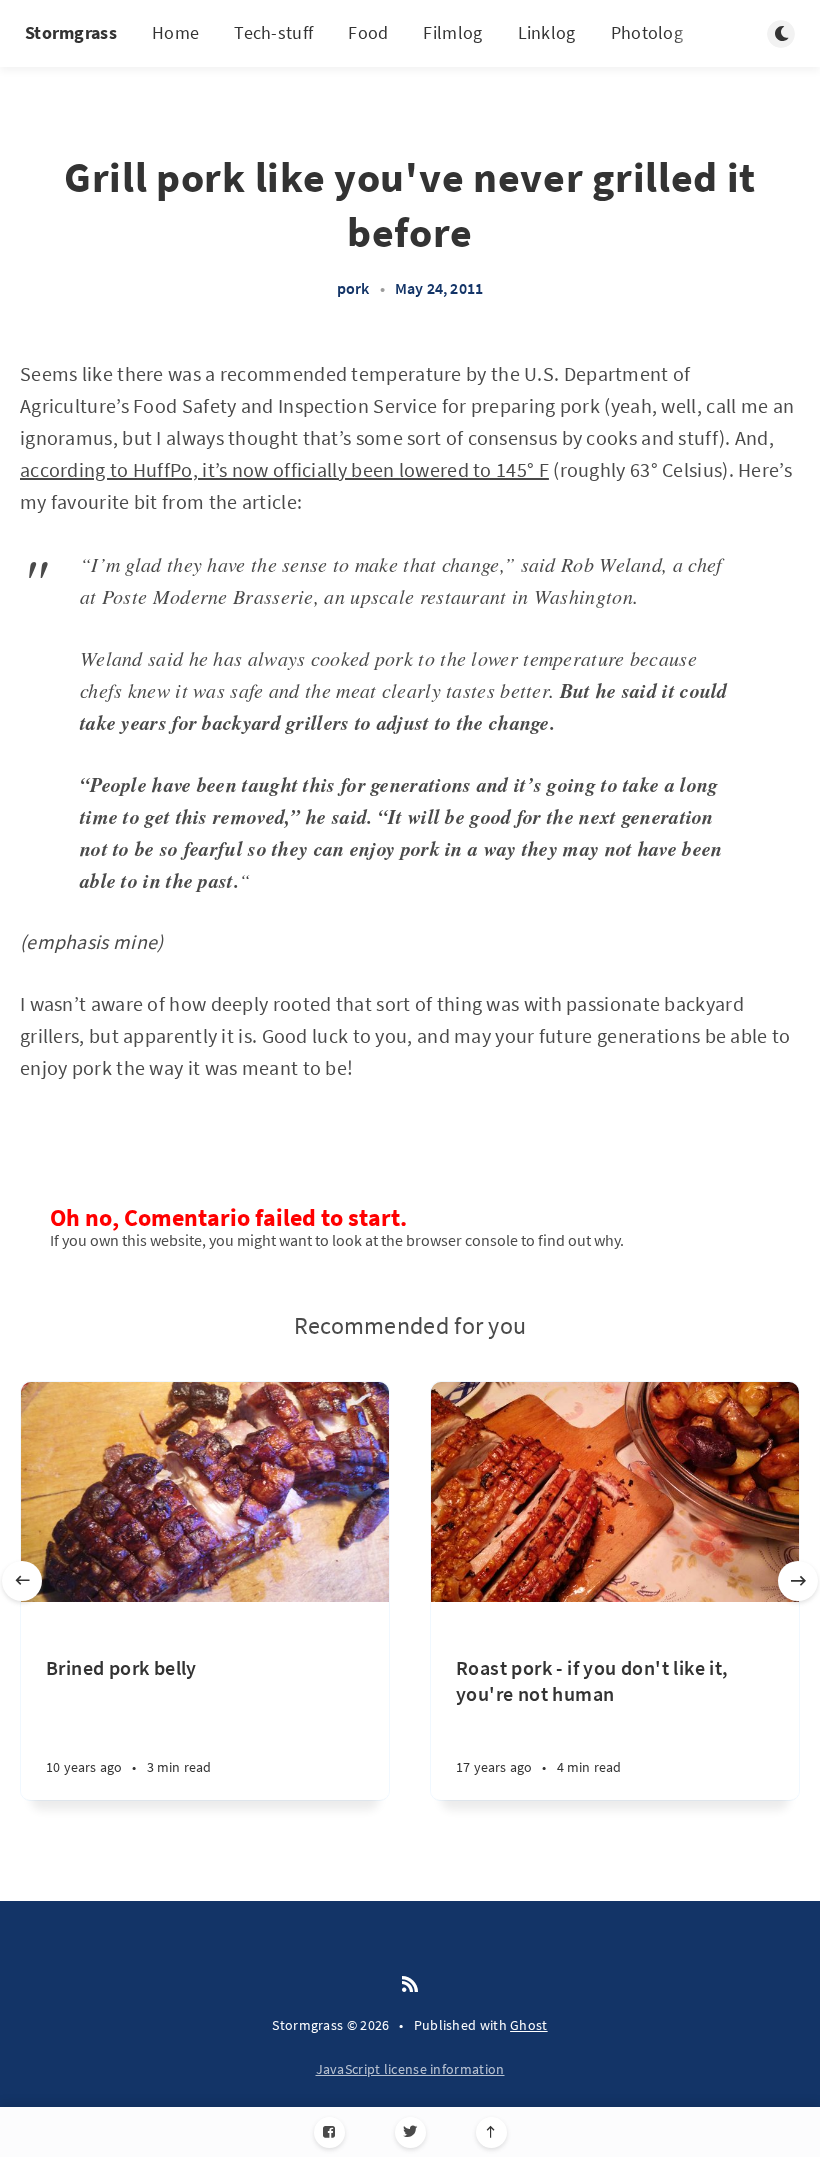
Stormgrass (71, 32)
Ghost (529, 2025)
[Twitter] (410, 2132)
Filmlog (452, 32)
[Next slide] (798, 1581)
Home (175, 32)
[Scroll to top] (491, 2132)
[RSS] (410, 1985)
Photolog (647, 32)
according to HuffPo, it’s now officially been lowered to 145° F (284, 469)
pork (353, 288)
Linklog (547, 32)
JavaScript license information (410, 2069)
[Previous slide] (22, 1581)
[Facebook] (329, 2132)
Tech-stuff (273, 32)
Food (368, 32)
